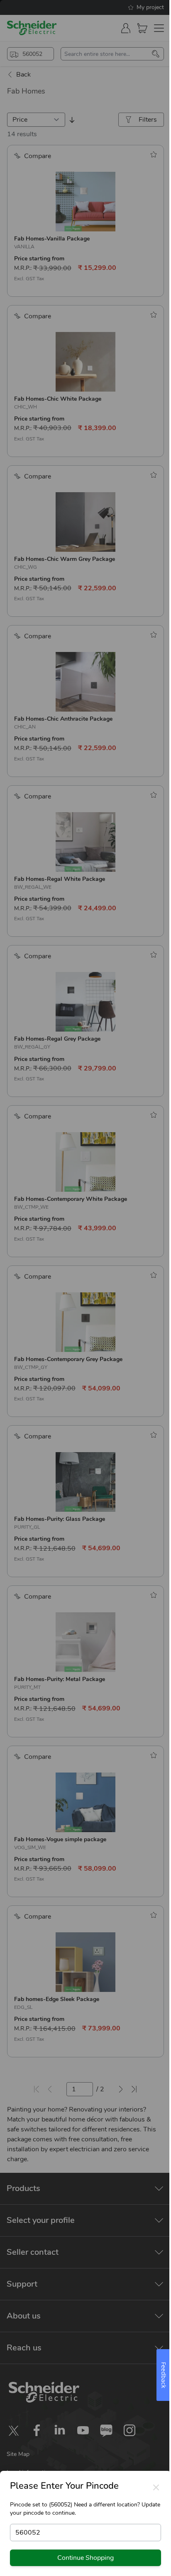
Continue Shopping (85, 2558)
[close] (156, 2487)
